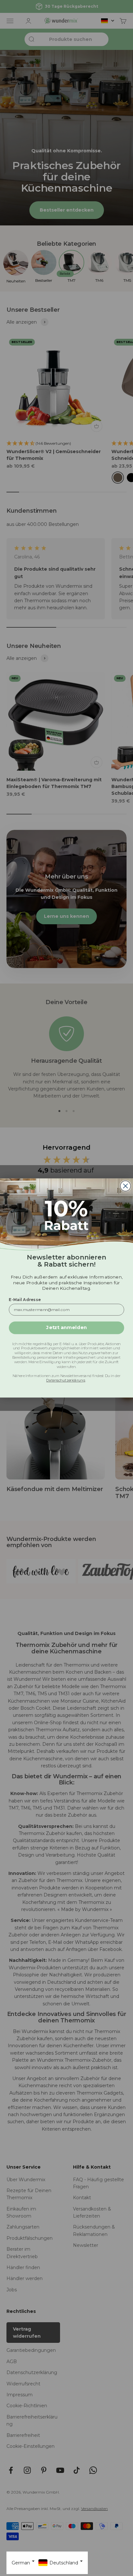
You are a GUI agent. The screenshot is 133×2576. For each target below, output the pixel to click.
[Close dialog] (126, 1186)
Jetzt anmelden (66, 1328)
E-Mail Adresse (25, 1300)
